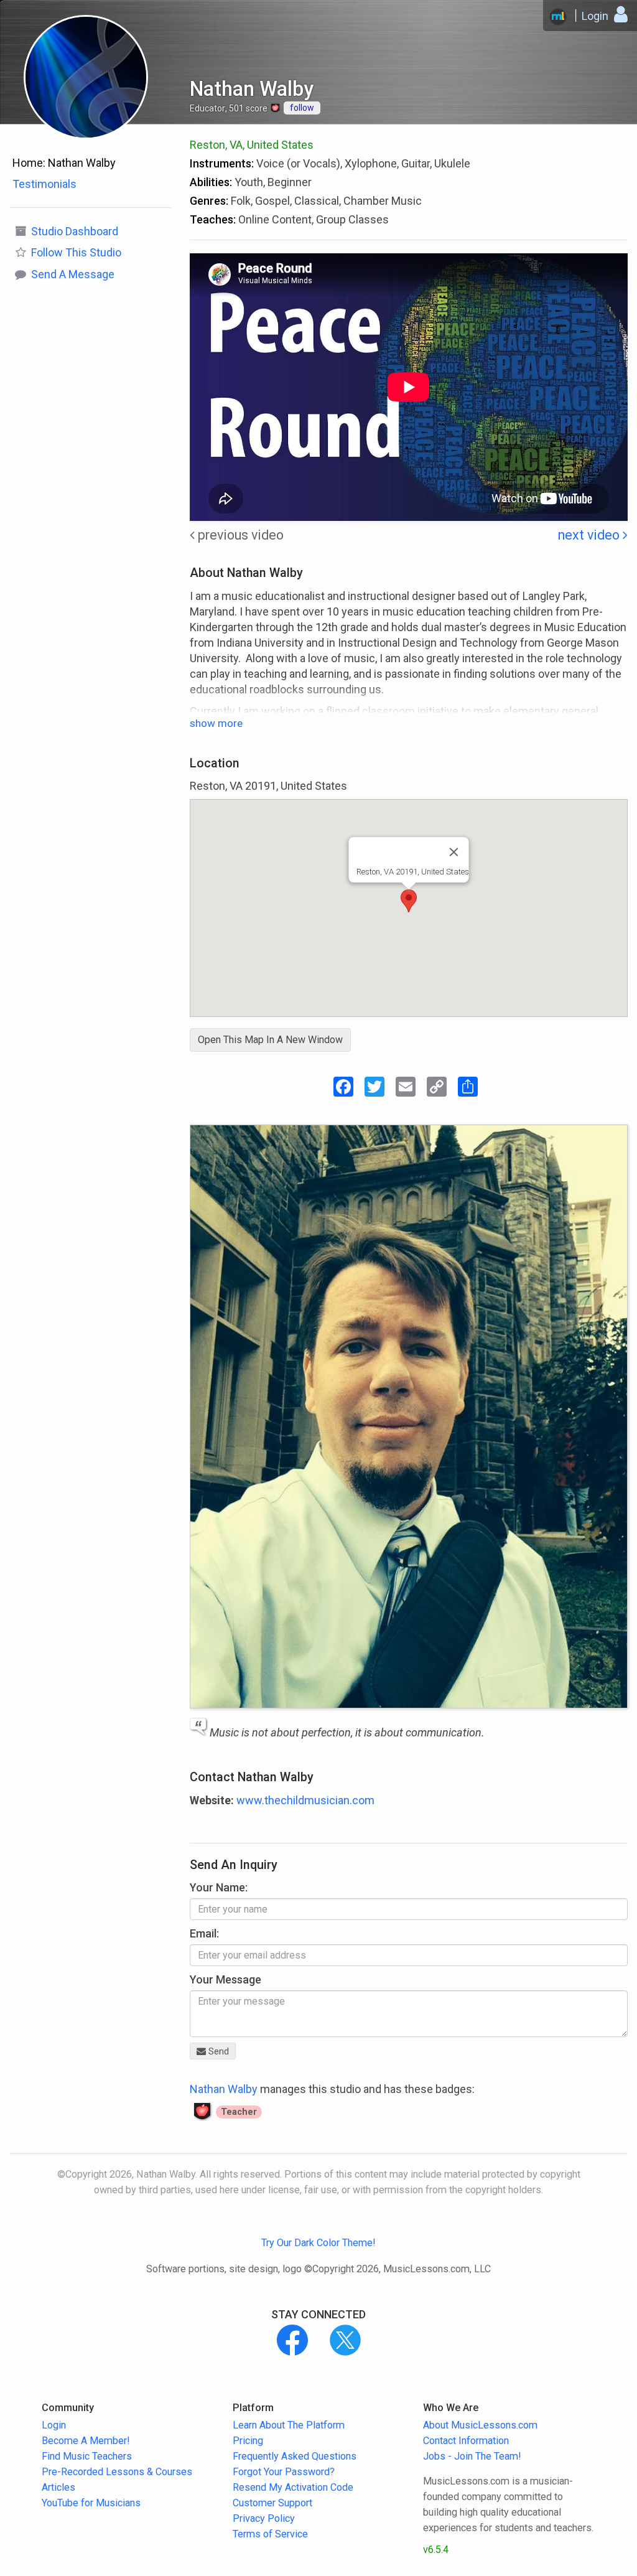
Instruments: (222, 163)
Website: (212, 1800)
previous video (239, 535)
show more (216, 723)
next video (590, 535)
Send (217, 2051)
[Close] (454, 852)
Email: (204, 1933)
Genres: (209, 201)
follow (302, 108)
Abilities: (211, 182)
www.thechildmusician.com (305, 1800)
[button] (409, 901)
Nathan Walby (224, 2089)
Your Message (226, 1979)
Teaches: (213, 219)
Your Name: (219, 1887)
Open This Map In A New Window (270, 1040)
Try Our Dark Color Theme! (318, 2243)
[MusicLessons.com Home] (558, 17)
